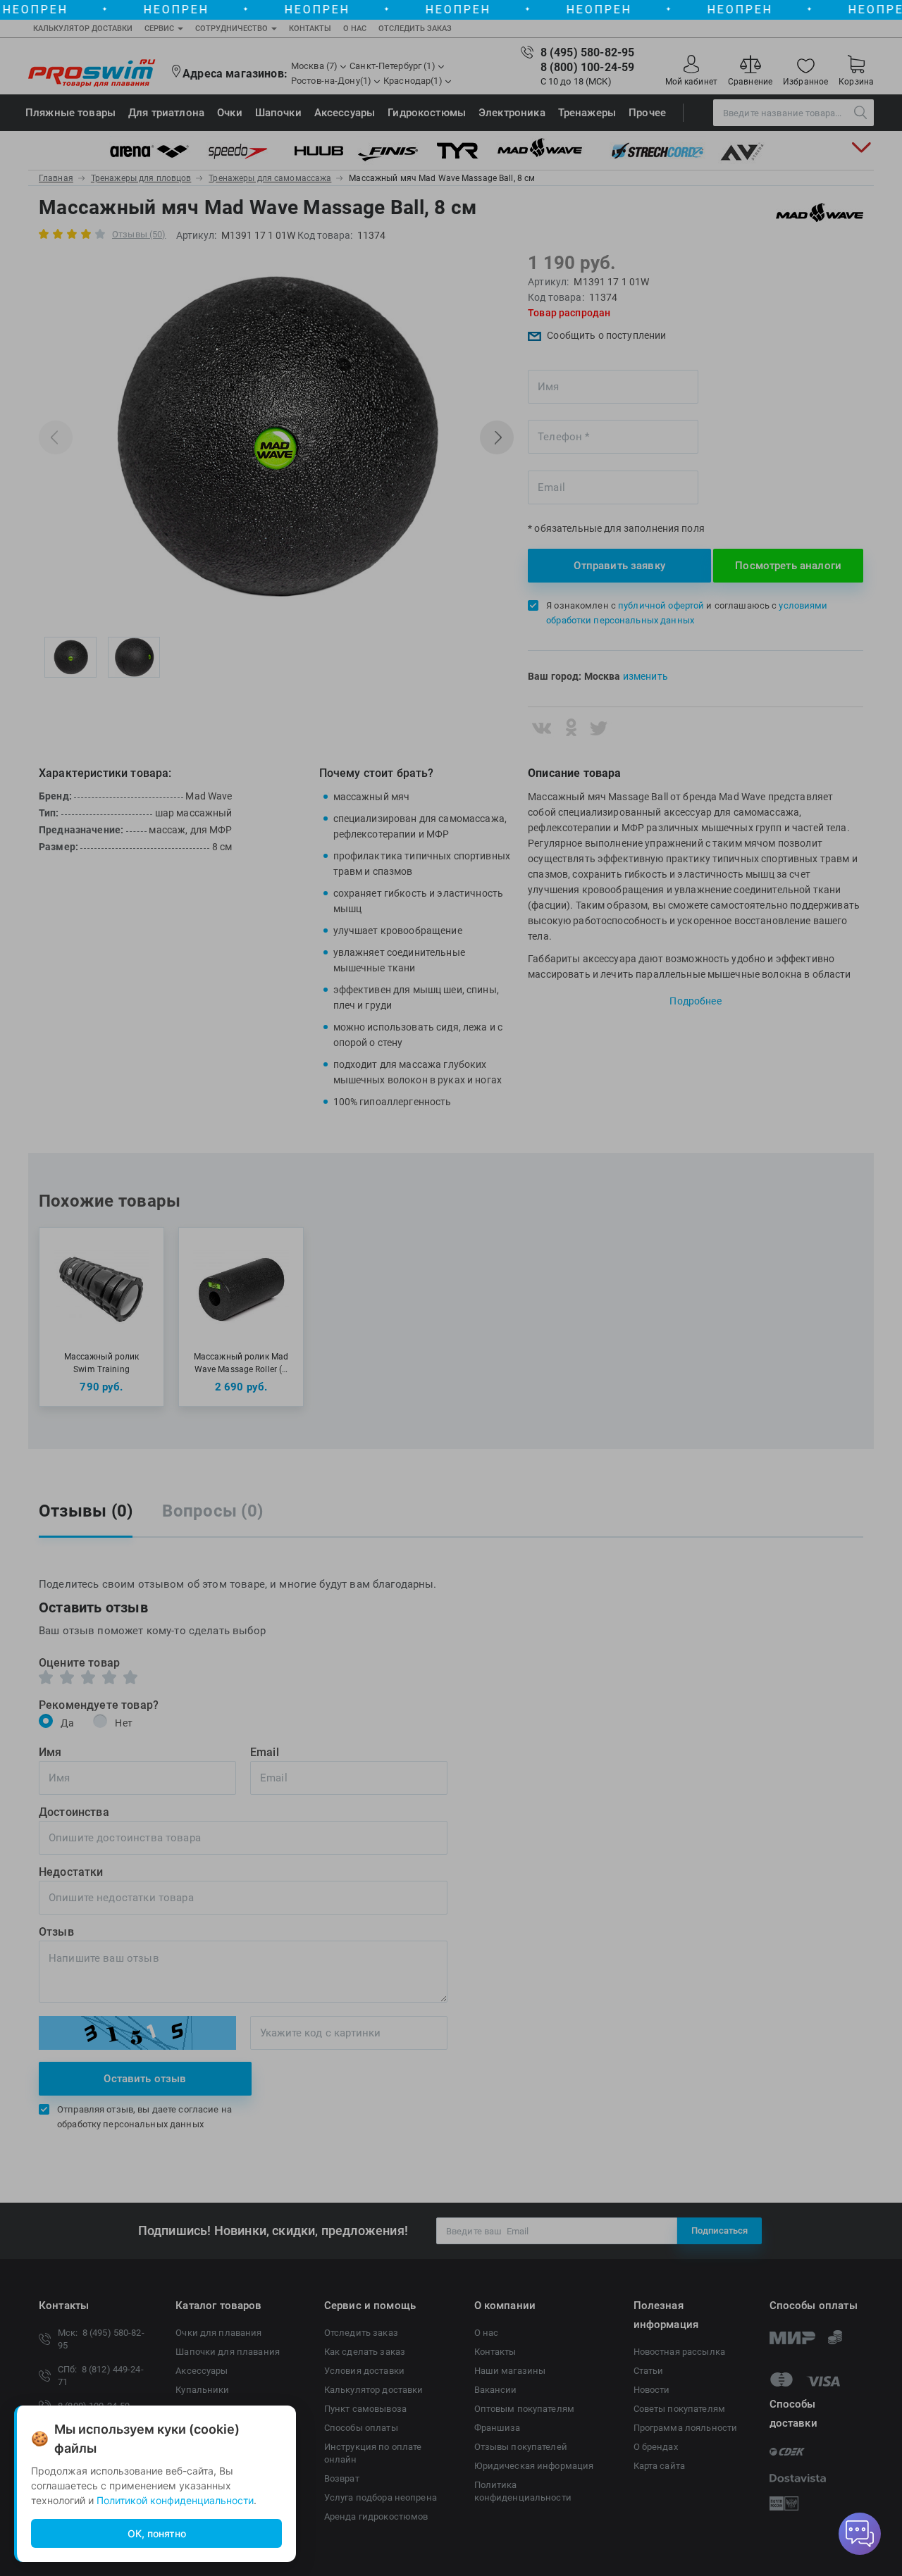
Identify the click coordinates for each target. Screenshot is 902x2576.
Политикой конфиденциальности (175, 2500)
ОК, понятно (157, 2533)
